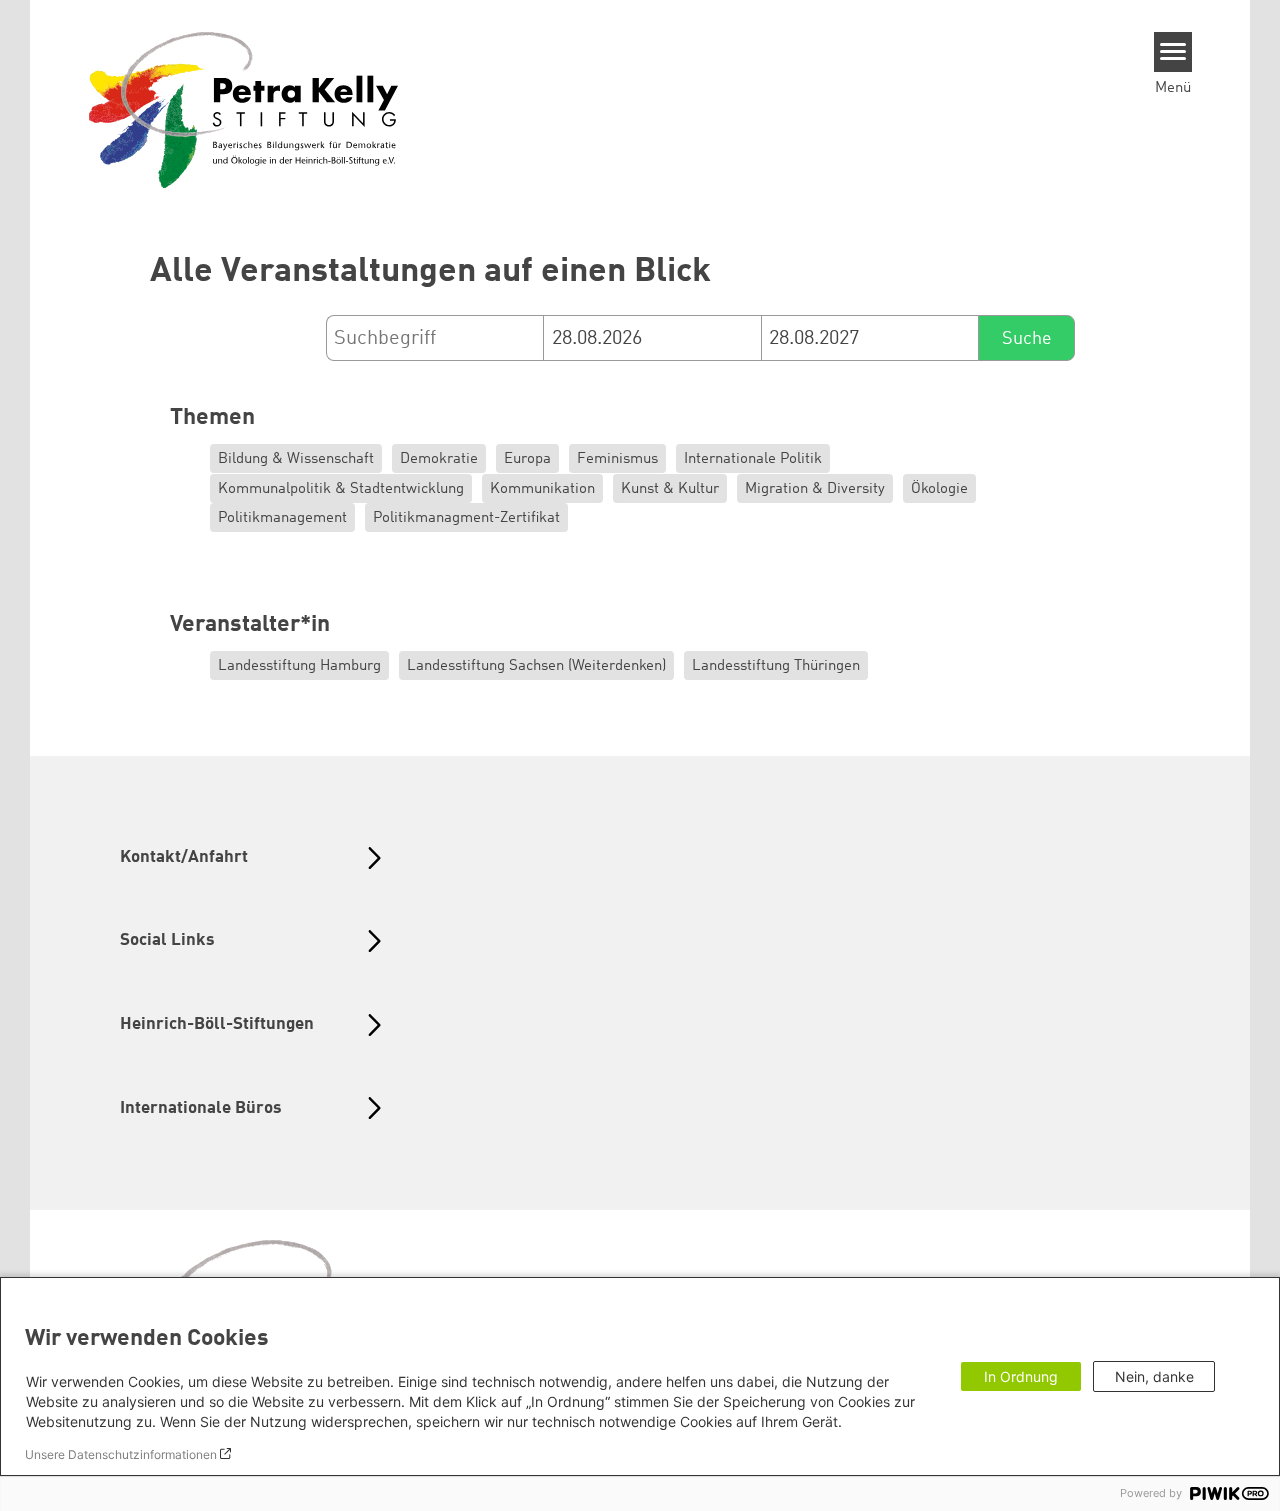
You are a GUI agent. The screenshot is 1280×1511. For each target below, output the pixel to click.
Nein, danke (1154, 1376)
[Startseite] (244, 109)
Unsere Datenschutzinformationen (121, 1454)
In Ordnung (1021, 1376)
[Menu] (1173, 52)
